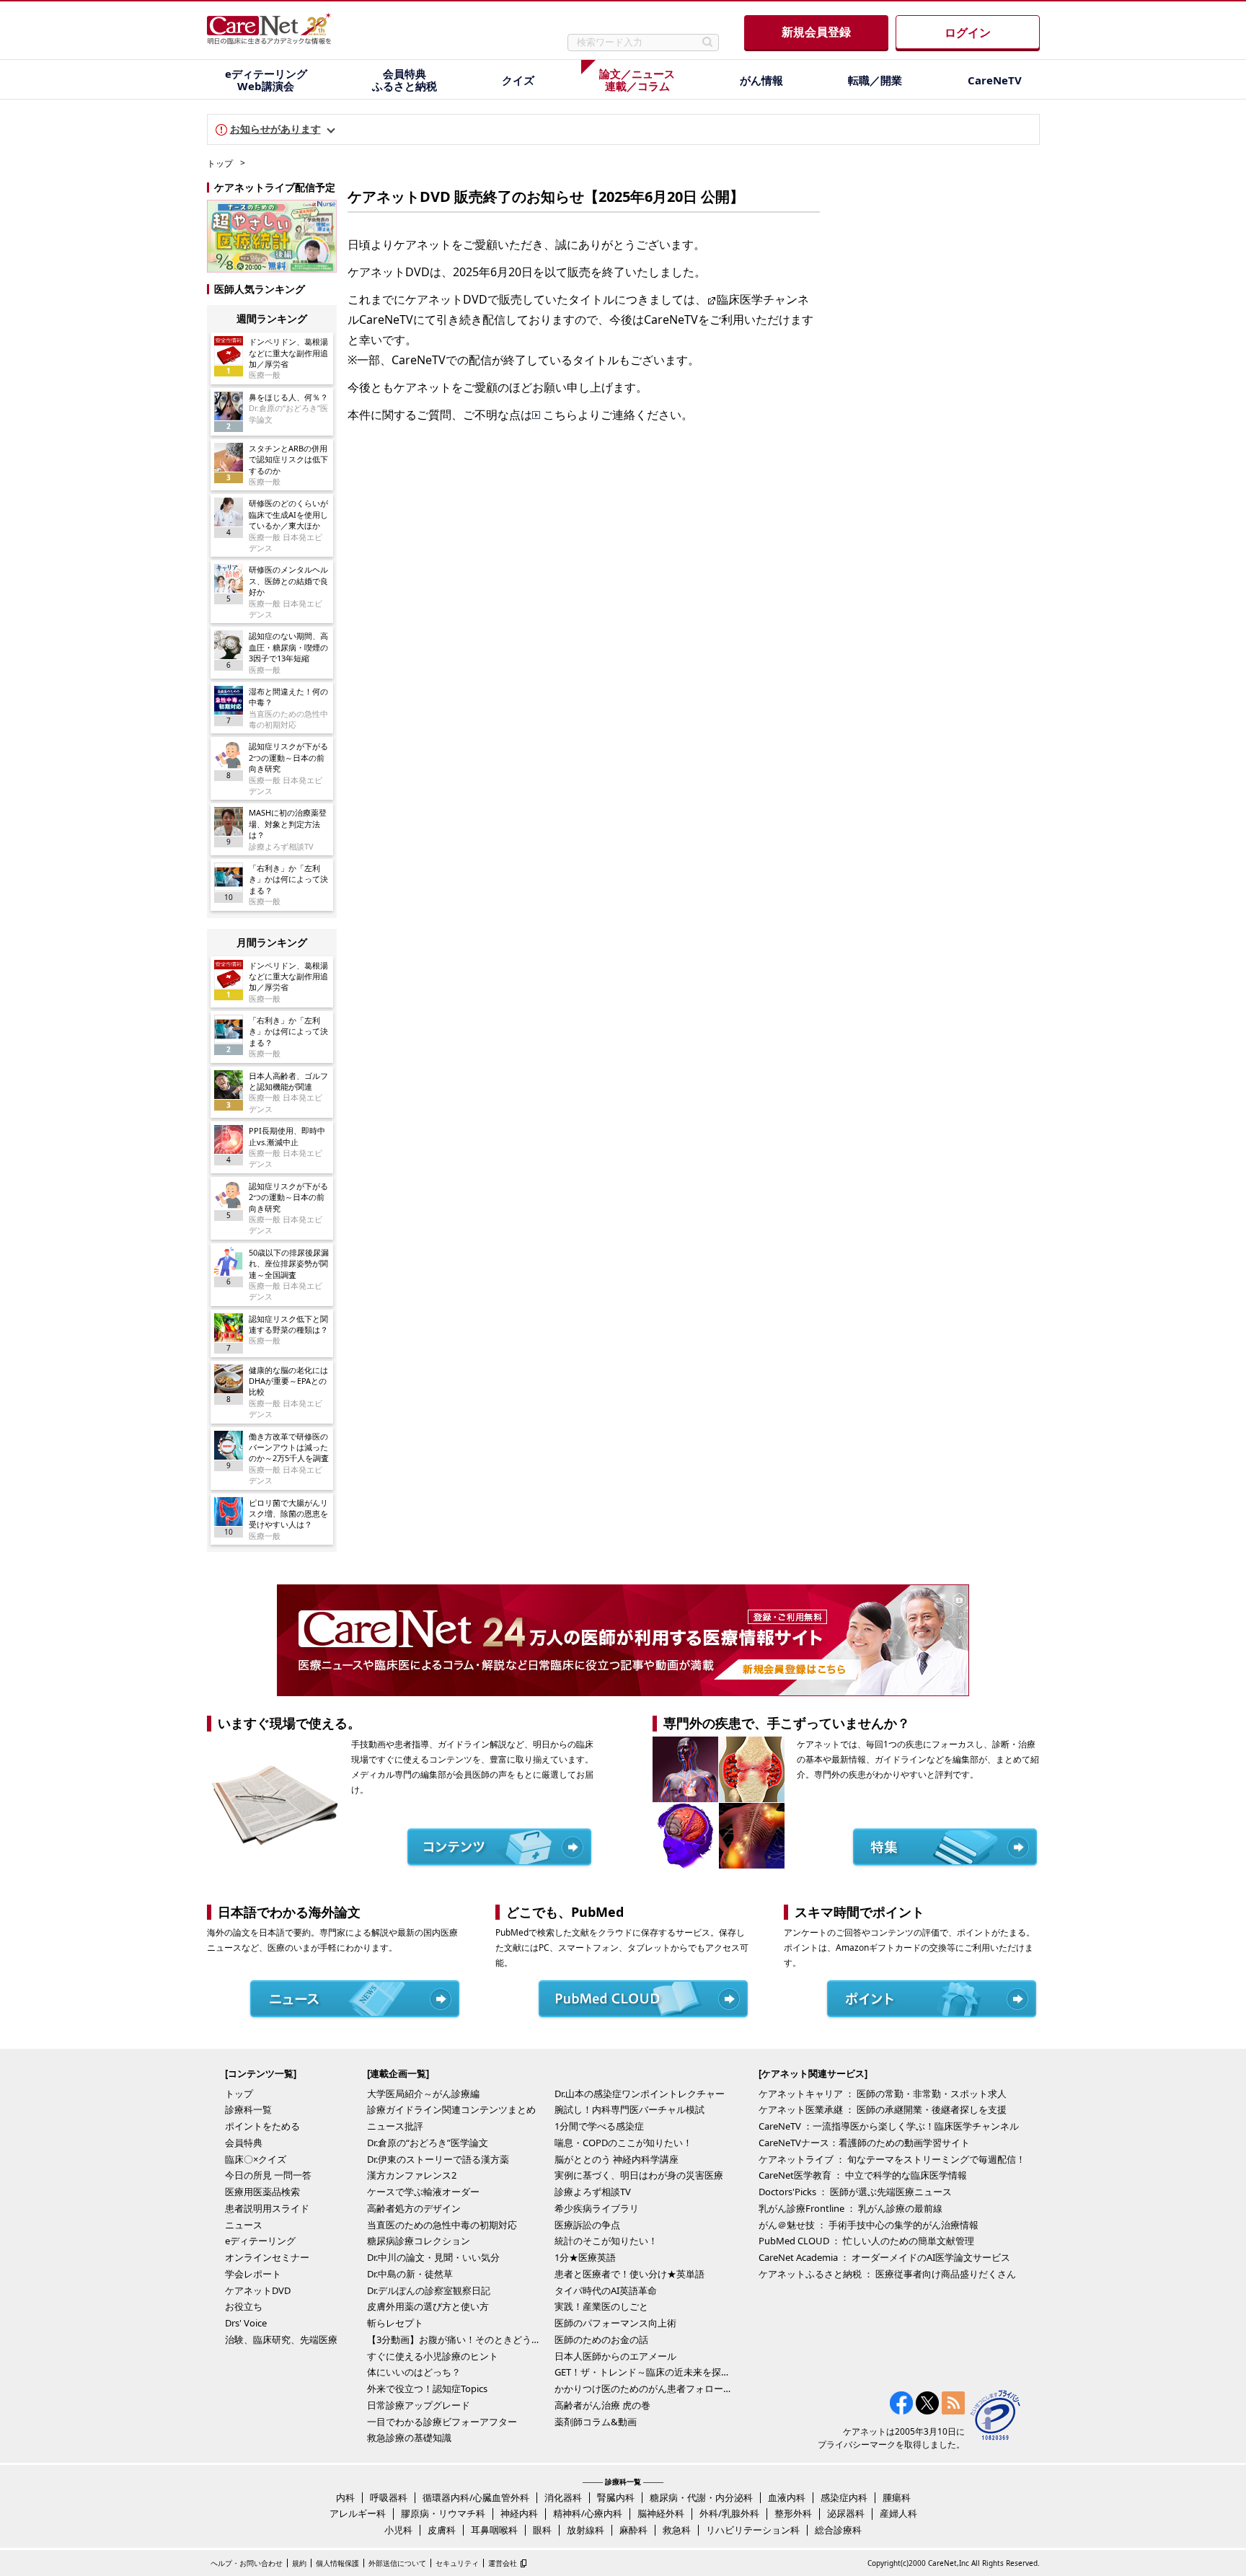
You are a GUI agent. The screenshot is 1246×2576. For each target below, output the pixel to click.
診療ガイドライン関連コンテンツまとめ (451, 2109)
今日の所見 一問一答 (268, 2175)
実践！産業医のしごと (601, 2306)
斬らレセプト (395, 2323)
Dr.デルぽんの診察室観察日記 (429, 2290)
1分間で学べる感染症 (599, 2126)
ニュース (244, 2225)
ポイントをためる (262, 2126)
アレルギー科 (358, 2513)
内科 (345, 2497)
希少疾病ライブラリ (597, 2208)
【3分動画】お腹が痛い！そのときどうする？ (457, 2339)
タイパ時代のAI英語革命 (606, 2290)
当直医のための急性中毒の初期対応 (442, 2225)
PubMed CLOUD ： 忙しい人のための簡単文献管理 (866, 2241)
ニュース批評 (395, 2126)
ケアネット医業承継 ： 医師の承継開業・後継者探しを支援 (883, 2109)
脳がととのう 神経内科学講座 (617, 2159)
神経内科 (519, 2513)
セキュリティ (457, 2563)
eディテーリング (260, 2241)
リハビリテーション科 (753, 2530)
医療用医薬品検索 (262, 2192)
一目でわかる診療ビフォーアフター (442, 2422)
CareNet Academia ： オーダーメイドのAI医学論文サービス (884, 2257)
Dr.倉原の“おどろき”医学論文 (428, 2143)
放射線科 (586, 2530)
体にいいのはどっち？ (414, 2372)
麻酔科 (633, 2530)
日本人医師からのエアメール (615, 2356)
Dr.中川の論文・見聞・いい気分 (433, 2257)
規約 (299, 2563)
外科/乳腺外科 (729, 2513)
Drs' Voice (246, 2323)
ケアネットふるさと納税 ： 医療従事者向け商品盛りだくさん (887, 2274)
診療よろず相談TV (593, 2192)
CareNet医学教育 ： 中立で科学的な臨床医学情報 (863, 2175)
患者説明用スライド (267, 2208)
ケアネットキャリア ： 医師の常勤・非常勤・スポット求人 (883, 2094)
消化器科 (563, 2497)
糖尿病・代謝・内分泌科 (701, 2497)
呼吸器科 (389, 2497)
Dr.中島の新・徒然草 (410, 2274)
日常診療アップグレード (419, 2405)
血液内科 (787, 2497)
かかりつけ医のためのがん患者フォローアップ (645, 2388)
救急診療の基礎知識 (409, 2438)
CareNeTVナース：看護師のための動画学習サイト (864, 2143)
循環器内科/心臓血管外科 (476, 2497)
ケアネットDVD (258, 2290)
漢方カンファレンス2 (412, 2175)
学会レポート (253, 2274)
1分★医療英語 (585, 2257)
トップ (220, 163)
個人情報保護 (337, 2563)
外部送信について (397, 2563)
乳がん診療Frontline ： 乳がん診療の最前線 (850, 2208)
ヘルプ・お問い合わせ (247, 2563)
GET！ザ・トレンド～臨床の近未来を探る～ (645, 2372)
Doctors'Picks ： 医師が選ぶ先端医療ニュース (855, 2192)
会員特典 (244, 2143)
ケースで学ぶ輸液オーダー (423, 2192)
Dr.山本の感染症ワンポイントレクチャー (640, 2094)
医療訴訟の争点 (587, 2225)
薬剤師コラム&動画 (596, 2422)
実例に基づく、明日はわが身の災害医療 (639, 2175)
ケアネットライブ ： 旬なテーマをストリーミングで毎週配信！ (892, 2159)
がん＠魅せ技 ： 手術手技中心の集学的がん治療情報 (869, 2225)
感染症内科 (844, 2497)
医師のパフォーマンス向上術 (615, 2323)
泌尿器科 (846, 2513)
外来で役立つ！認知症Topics (427, 2388)
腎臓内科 (616, 2497)
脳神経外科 (661, 2513)
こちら (560, 415)
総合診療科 (838, 2530)
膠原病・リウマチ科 (443, 2513)
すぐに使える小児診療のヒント (433, 2356)
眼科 (542, 2530)
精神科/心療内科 (588, 2513)
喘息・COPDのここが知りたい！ (623, 2143)
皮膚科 (442, 2530)
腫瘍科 (897, 2497)
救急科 (677, 2530)
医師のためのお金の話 (601, 2339)
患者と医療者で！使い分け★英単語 (629, 2274)
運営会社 (503, 2563)
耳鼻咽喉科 (494, 2530)
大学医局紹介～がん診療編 (423, 2094)
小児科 (398, 2530)
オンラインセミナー (267, 2257)
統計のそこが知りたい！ (606, 2241)
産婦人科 (898, 2513)
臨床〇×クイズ (256, 2159)
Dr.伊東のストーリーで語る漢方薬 (438, 2159)
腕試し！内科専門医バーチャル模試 (629, 2109)
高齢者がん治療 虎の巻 (602, 2405)
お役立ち (244, 2306)
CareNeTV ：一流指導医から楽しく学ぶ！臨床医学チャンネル (889, 2126)
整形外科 (793, 2513)
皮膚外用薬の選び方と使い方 (428, 2306)
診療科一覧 (248, 2109)
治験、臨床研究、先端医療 (281, 2339)
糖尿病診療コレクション (419, 2241)
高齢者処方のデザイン (414, 2208)
